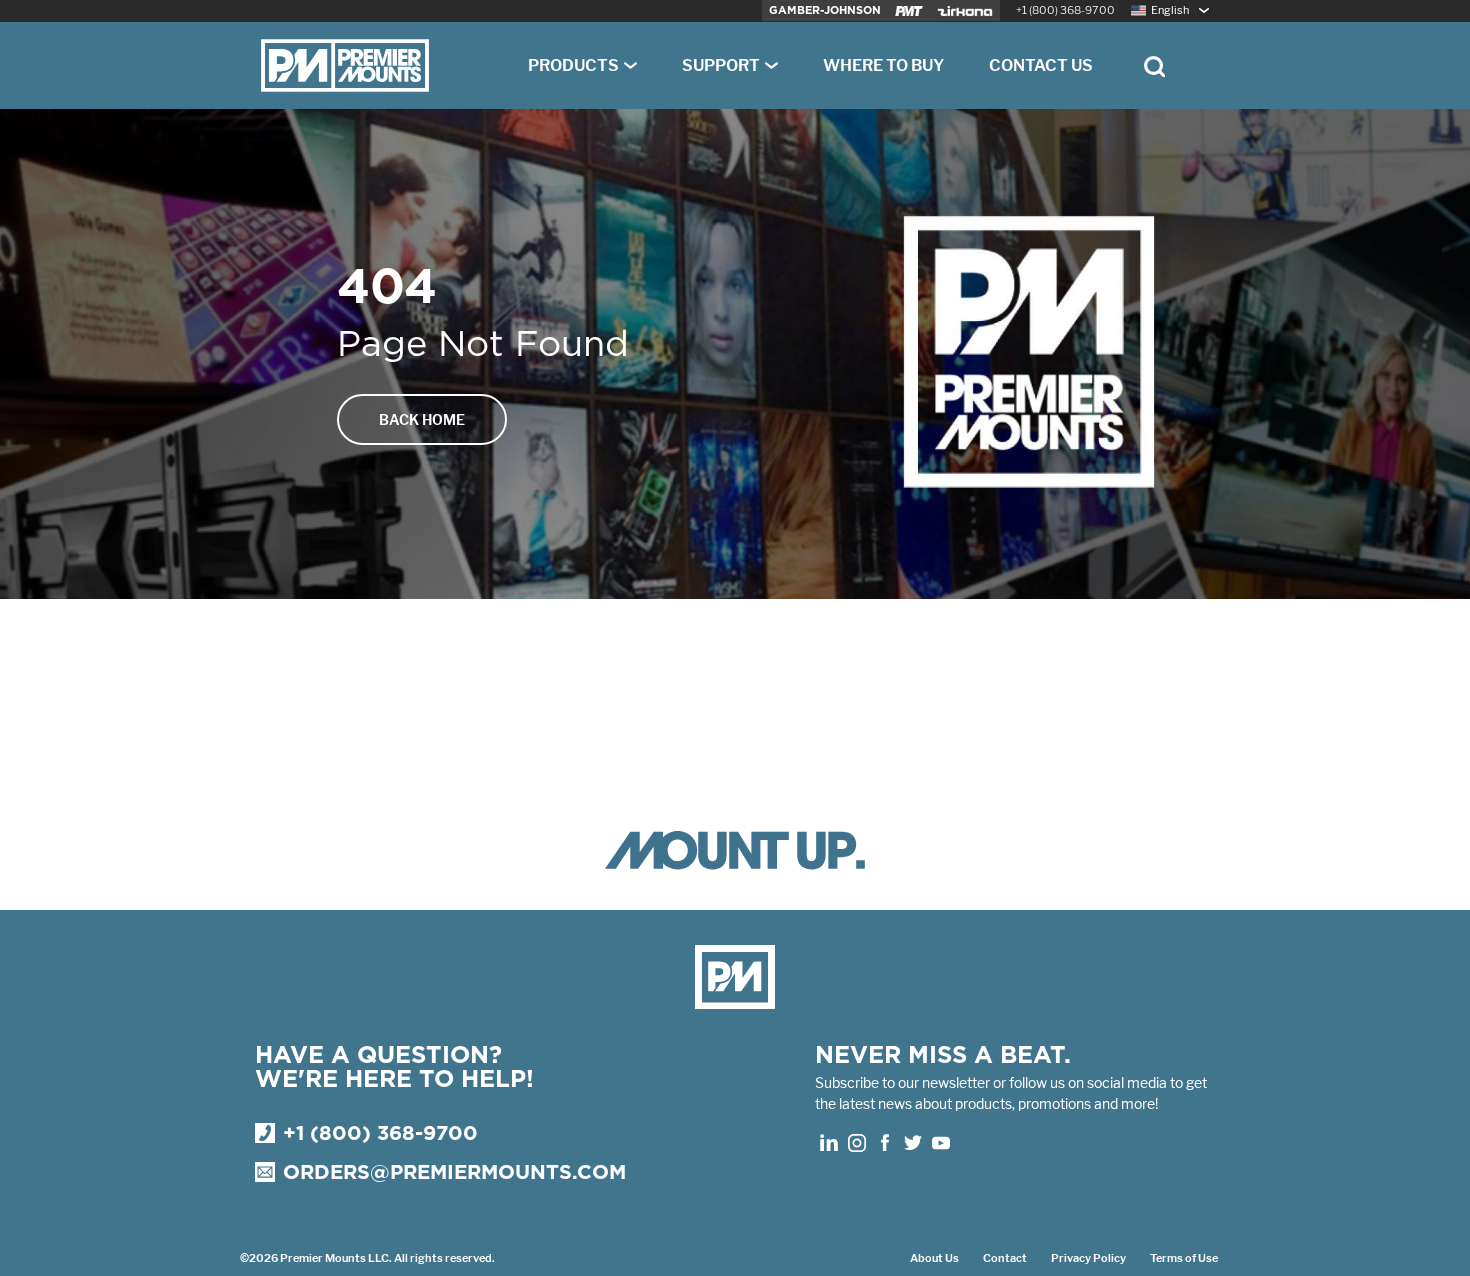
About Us (934, 1258)
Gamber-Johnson (825, 10)
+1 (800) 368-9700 (1065, 10)
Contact (1005, 1258)
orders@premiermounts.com (454, 1173)
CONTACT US (1041, 65)
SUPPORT (721, 65)
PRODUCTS (573, 65)
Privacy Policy (1088, 1258)
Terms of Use (1184, 1258)
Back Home (422, 419)
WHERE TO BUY (883, 65)
